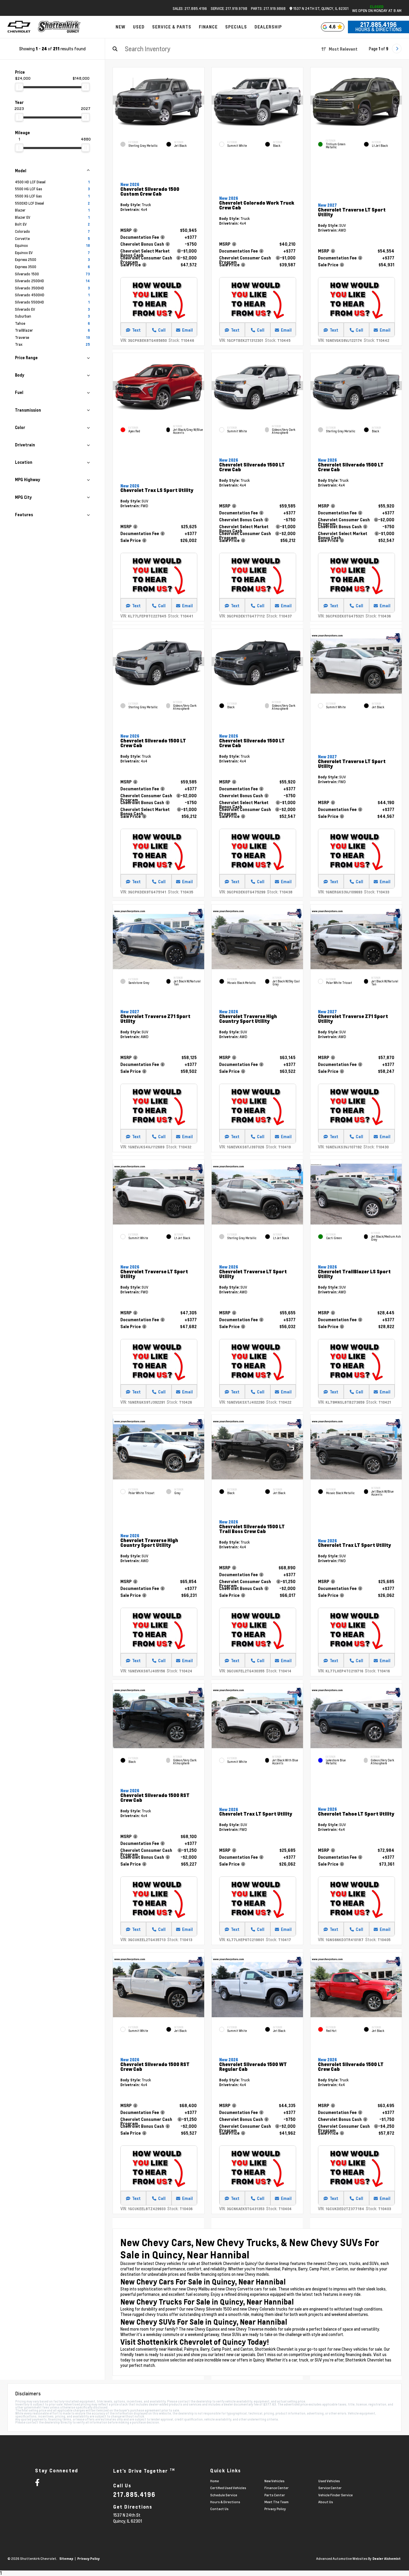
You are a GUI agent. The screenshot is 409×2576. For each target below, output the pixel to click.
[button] (200, 100)
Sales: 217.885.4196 (190, 8)
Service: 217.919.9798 (229, 8)
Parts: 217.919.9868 (268, 8)
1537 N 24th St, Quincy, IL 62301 (320, 9)
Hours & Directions (378, 29)
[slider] (19, 87)
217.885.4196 (378, 25)
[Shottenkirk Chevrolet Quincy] (59, 27)
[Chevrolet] (19, 27)
